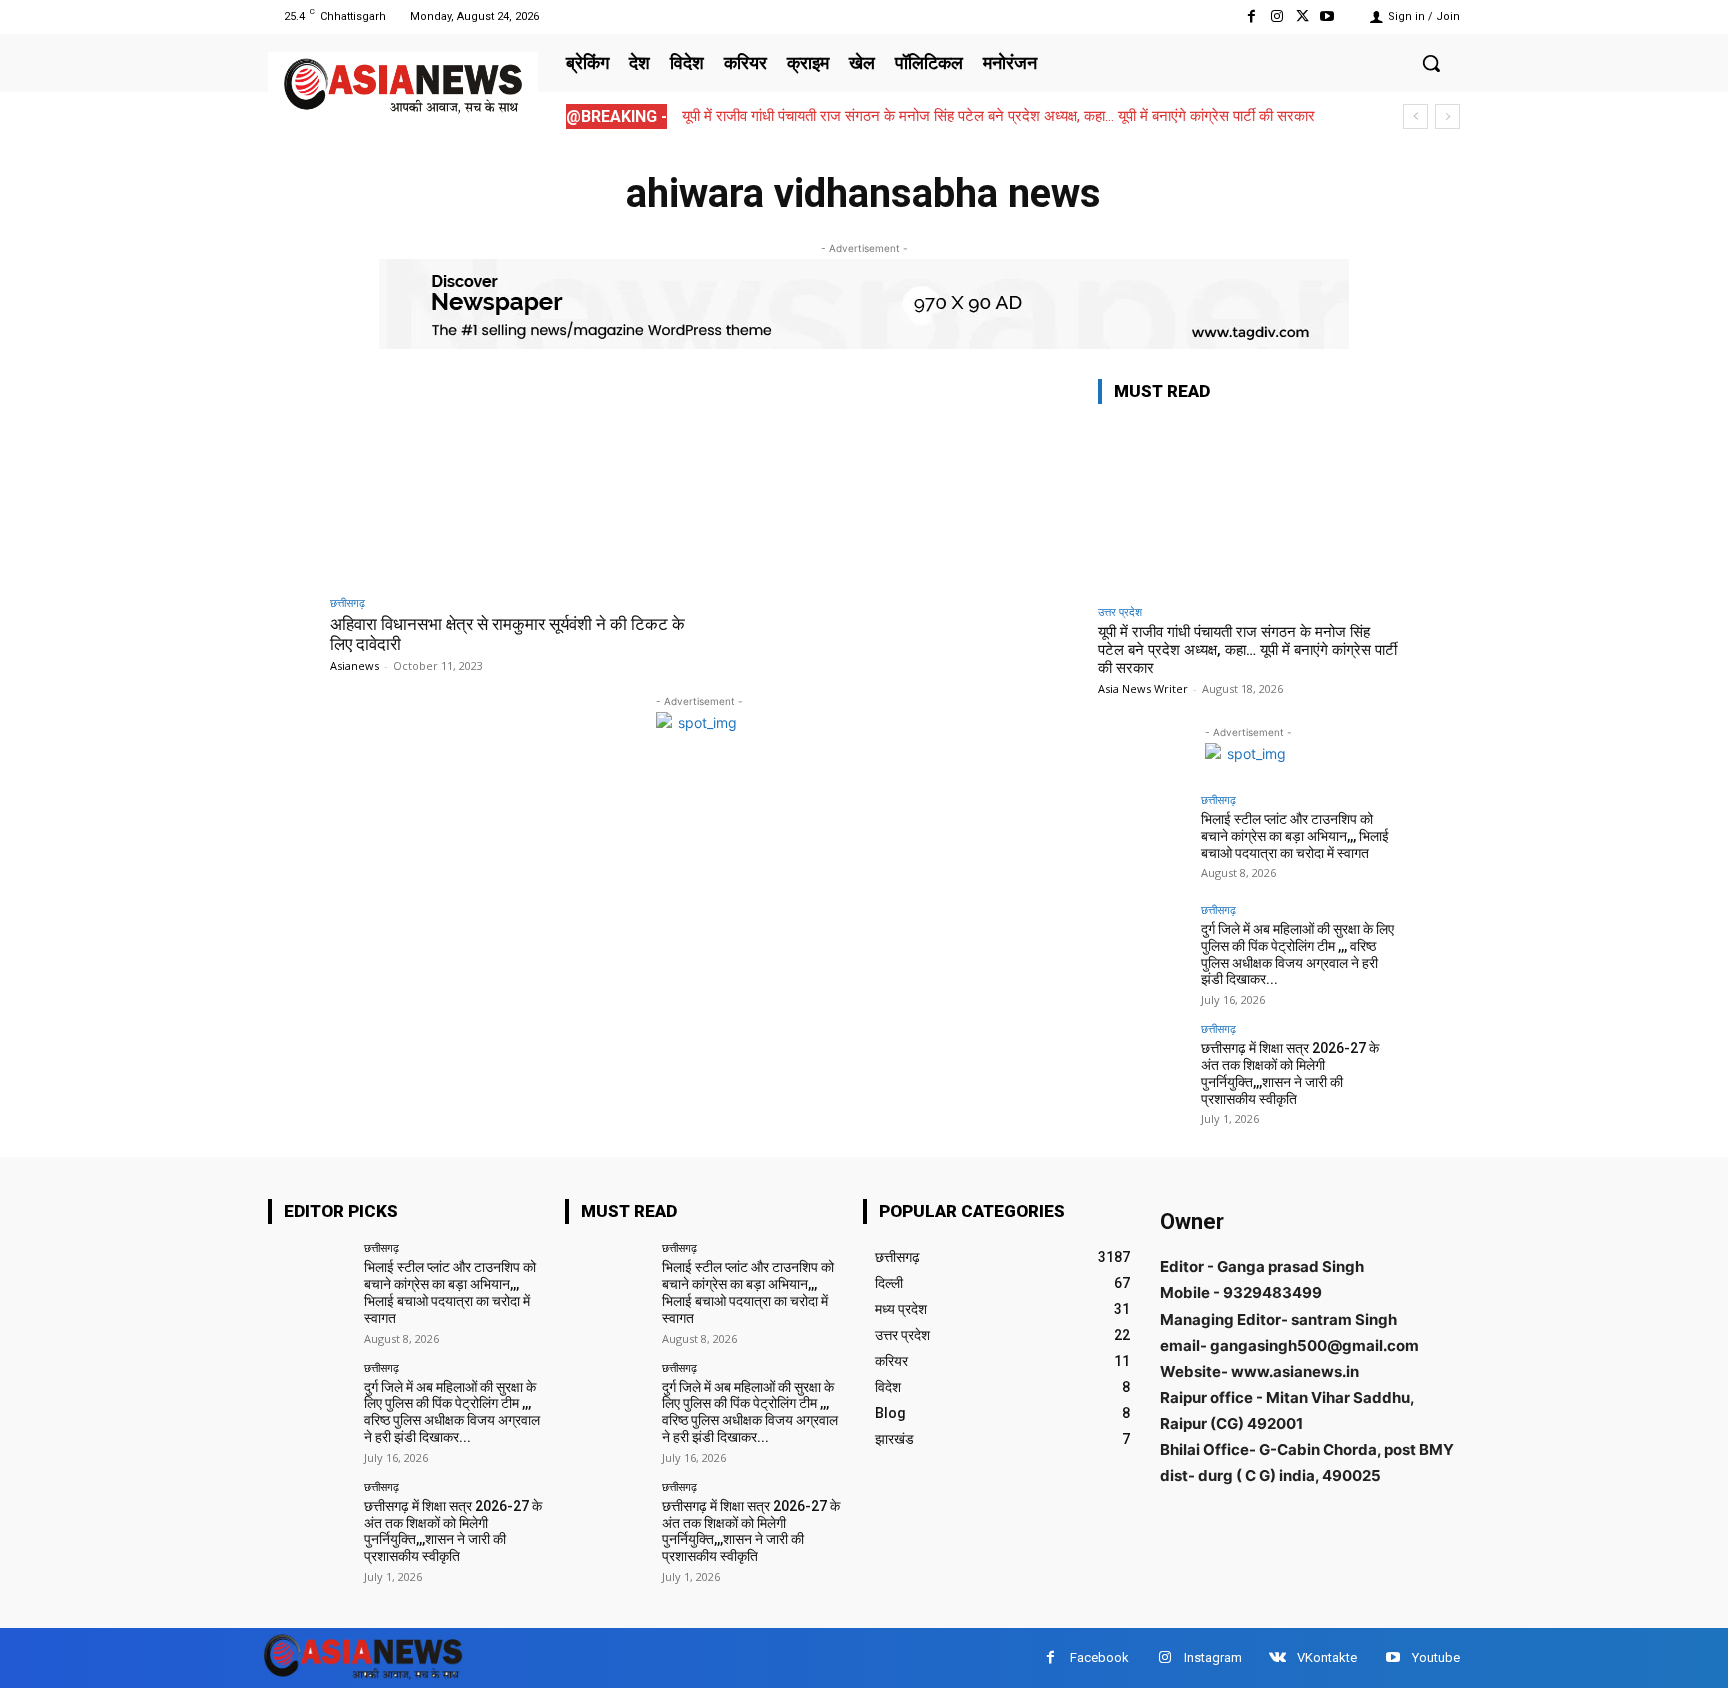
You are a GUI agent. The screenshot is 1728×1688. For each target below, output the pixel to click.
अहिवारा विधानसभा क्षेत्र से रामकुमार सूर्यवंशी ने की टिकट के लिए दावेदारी (507, 634)
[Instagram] (1276, 16)
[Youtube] (1327, 16)
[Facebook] (1251, 16)
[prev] (1415, 116)
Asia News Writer (1143, 688)
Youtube (1436, 1657)
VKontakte (1327, 1657)
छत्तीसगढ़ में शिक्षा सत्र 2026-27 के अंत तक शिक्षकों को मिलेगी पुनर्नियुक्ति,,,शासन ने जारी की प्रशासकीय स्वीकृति (1290, 1073)
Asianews (354, 665)
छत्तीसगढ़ (347, 602)
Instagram (1213, 1657)
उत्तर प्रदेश (1120, 611)
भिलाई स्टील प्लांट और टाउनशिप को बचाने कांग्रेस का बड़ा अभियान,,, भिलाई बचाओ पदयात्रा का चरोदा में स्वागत (1295, 836)
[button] (1431, 63)
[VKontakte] (1277, 1657)
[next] (1447, 116)
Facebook (1099, 1657)
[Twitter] (1302, 16)
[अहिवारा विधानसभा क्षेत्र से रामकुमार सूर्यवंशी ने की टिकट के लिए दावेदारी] (509, 481)
